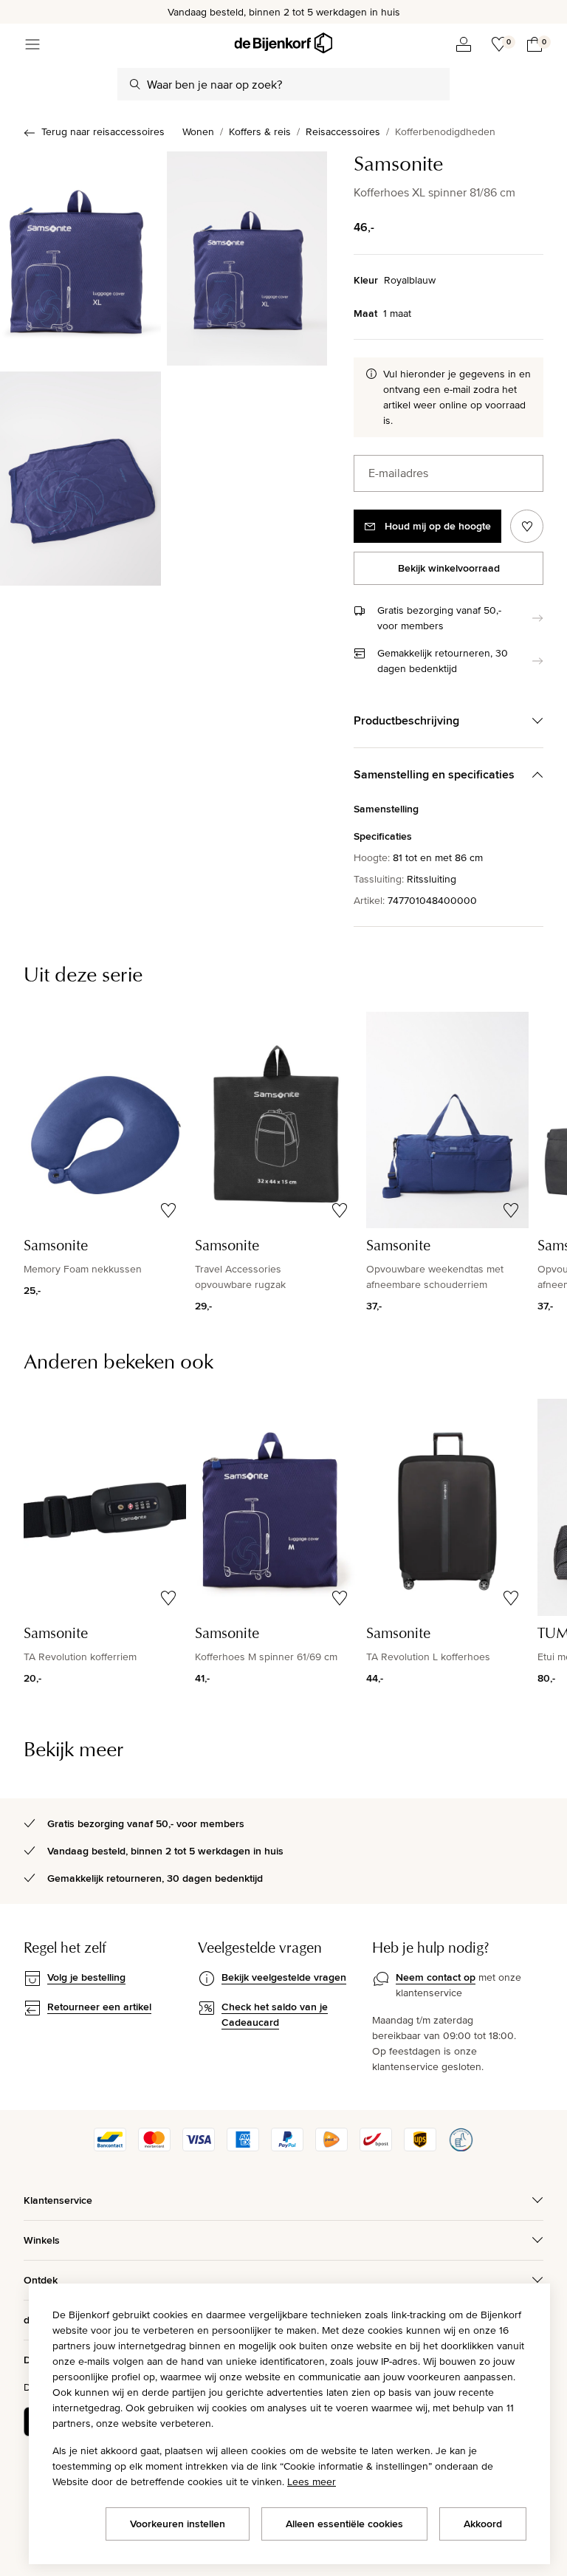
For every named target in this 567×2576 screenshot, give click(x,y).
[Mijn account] (464, 44)
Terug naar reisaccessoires (103, 131)
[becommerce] (461, 2148)
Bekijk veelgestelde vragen (284, 1977)
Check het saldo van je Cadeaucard (275, 2014)
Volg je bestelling (86, 1977)
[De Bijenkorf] (283, 43)
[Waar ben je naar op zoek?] (135, 84)
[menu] (32, 44)
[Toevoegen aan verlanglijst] (527, 526)
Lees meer (312, 2481)
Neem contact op (436, 1977)
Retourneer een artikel (99, 2007)
